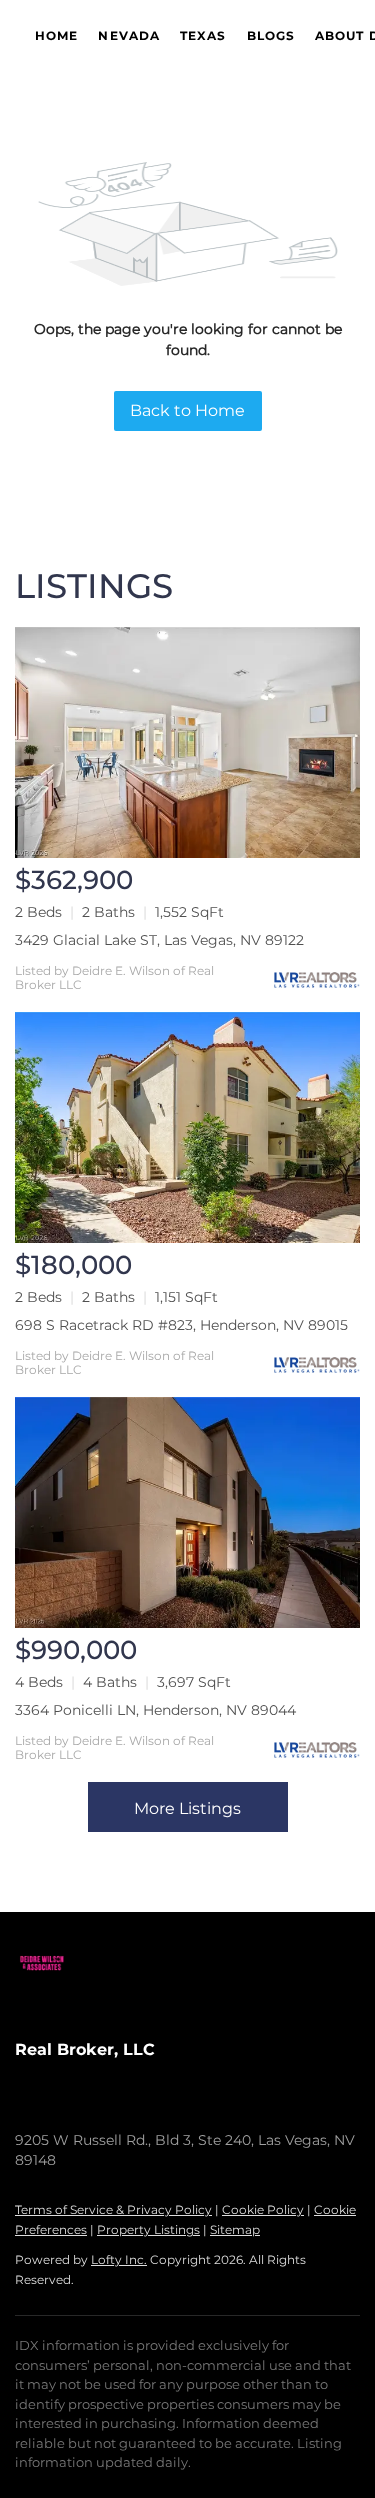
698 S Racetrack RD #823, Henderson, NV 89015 (181, 1325)
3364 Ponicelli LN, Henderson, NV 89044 (155, 1710)
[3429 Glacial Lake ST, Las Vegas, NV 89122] (187, 742)
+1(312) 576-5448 (71, 2110)
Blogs (271, 35)
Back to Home (187, 410)
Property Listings (148, 2229)
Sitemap (235, 2229)
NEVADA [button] (129, 35)
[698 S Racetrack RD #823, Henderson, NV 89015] (187, 1127)
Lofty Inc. (119, 2259)
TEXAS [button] (203, 35)
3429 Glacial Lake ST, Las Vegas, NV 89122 (159, 940)
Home (56, 35)
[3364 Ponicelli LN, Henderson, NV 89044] (187, 1512)
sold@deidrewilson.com (231, 2110)
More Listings (187, 1808)
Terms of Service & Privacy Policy (113, 2209)
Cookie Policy (263, 2209)
